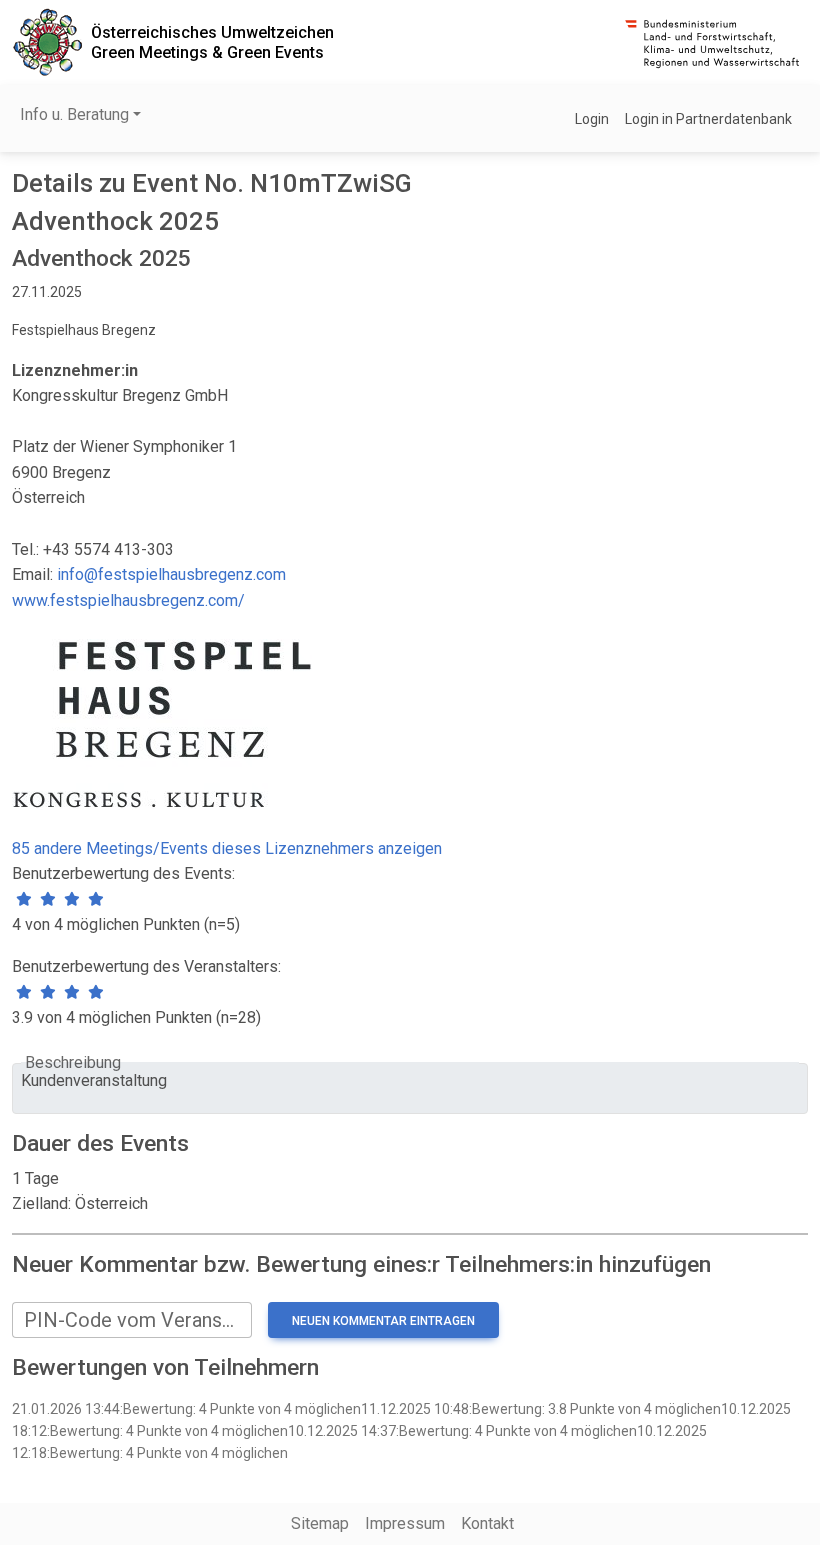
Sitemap (320, 1523)
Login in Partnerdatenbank (708, 119)
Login (592, 119)
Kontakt (487, 1523)
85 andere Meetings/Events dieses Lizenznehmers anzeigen (227, 848)
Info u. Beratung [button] (74, 114)
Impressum (405, 1523)
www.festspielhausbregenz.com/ (128, 600)
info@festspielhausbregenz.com (171, 574)
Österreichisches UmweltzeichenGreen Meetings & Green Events (212, 42)
